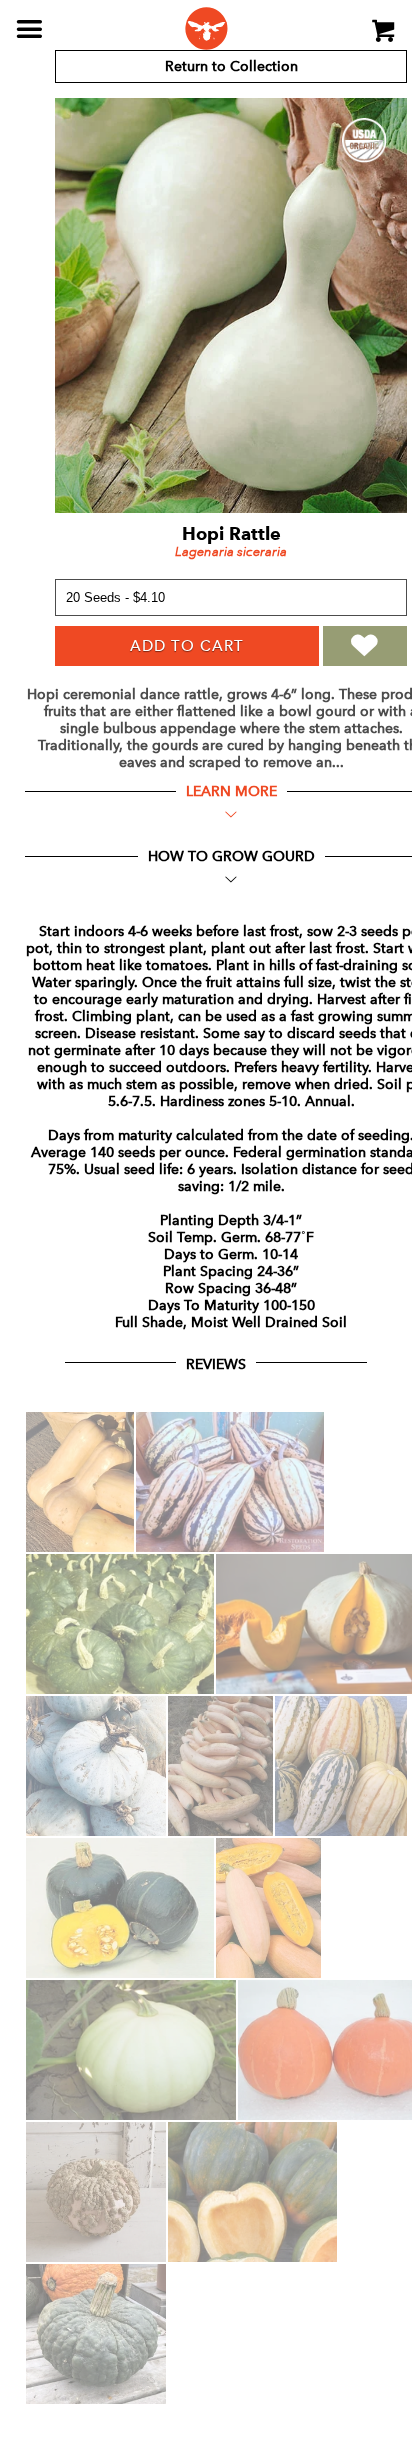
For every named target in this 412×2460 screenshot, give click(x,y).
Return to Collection (231, 66)
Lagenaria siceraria (231, 551)
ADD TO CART (187, 646)
